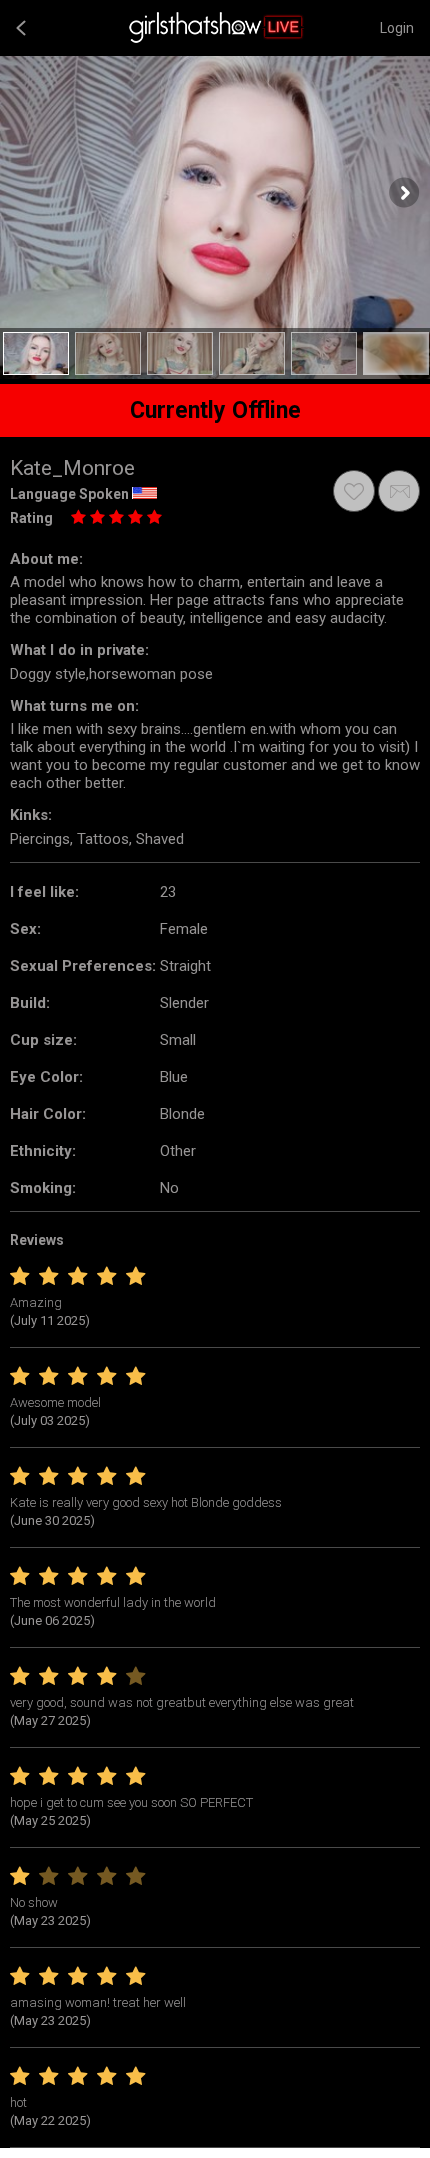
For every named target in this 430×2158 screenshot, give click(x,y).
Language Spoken (69, 494)
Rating (31, 518)
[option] (36, 353)
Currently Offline (215, 410)
